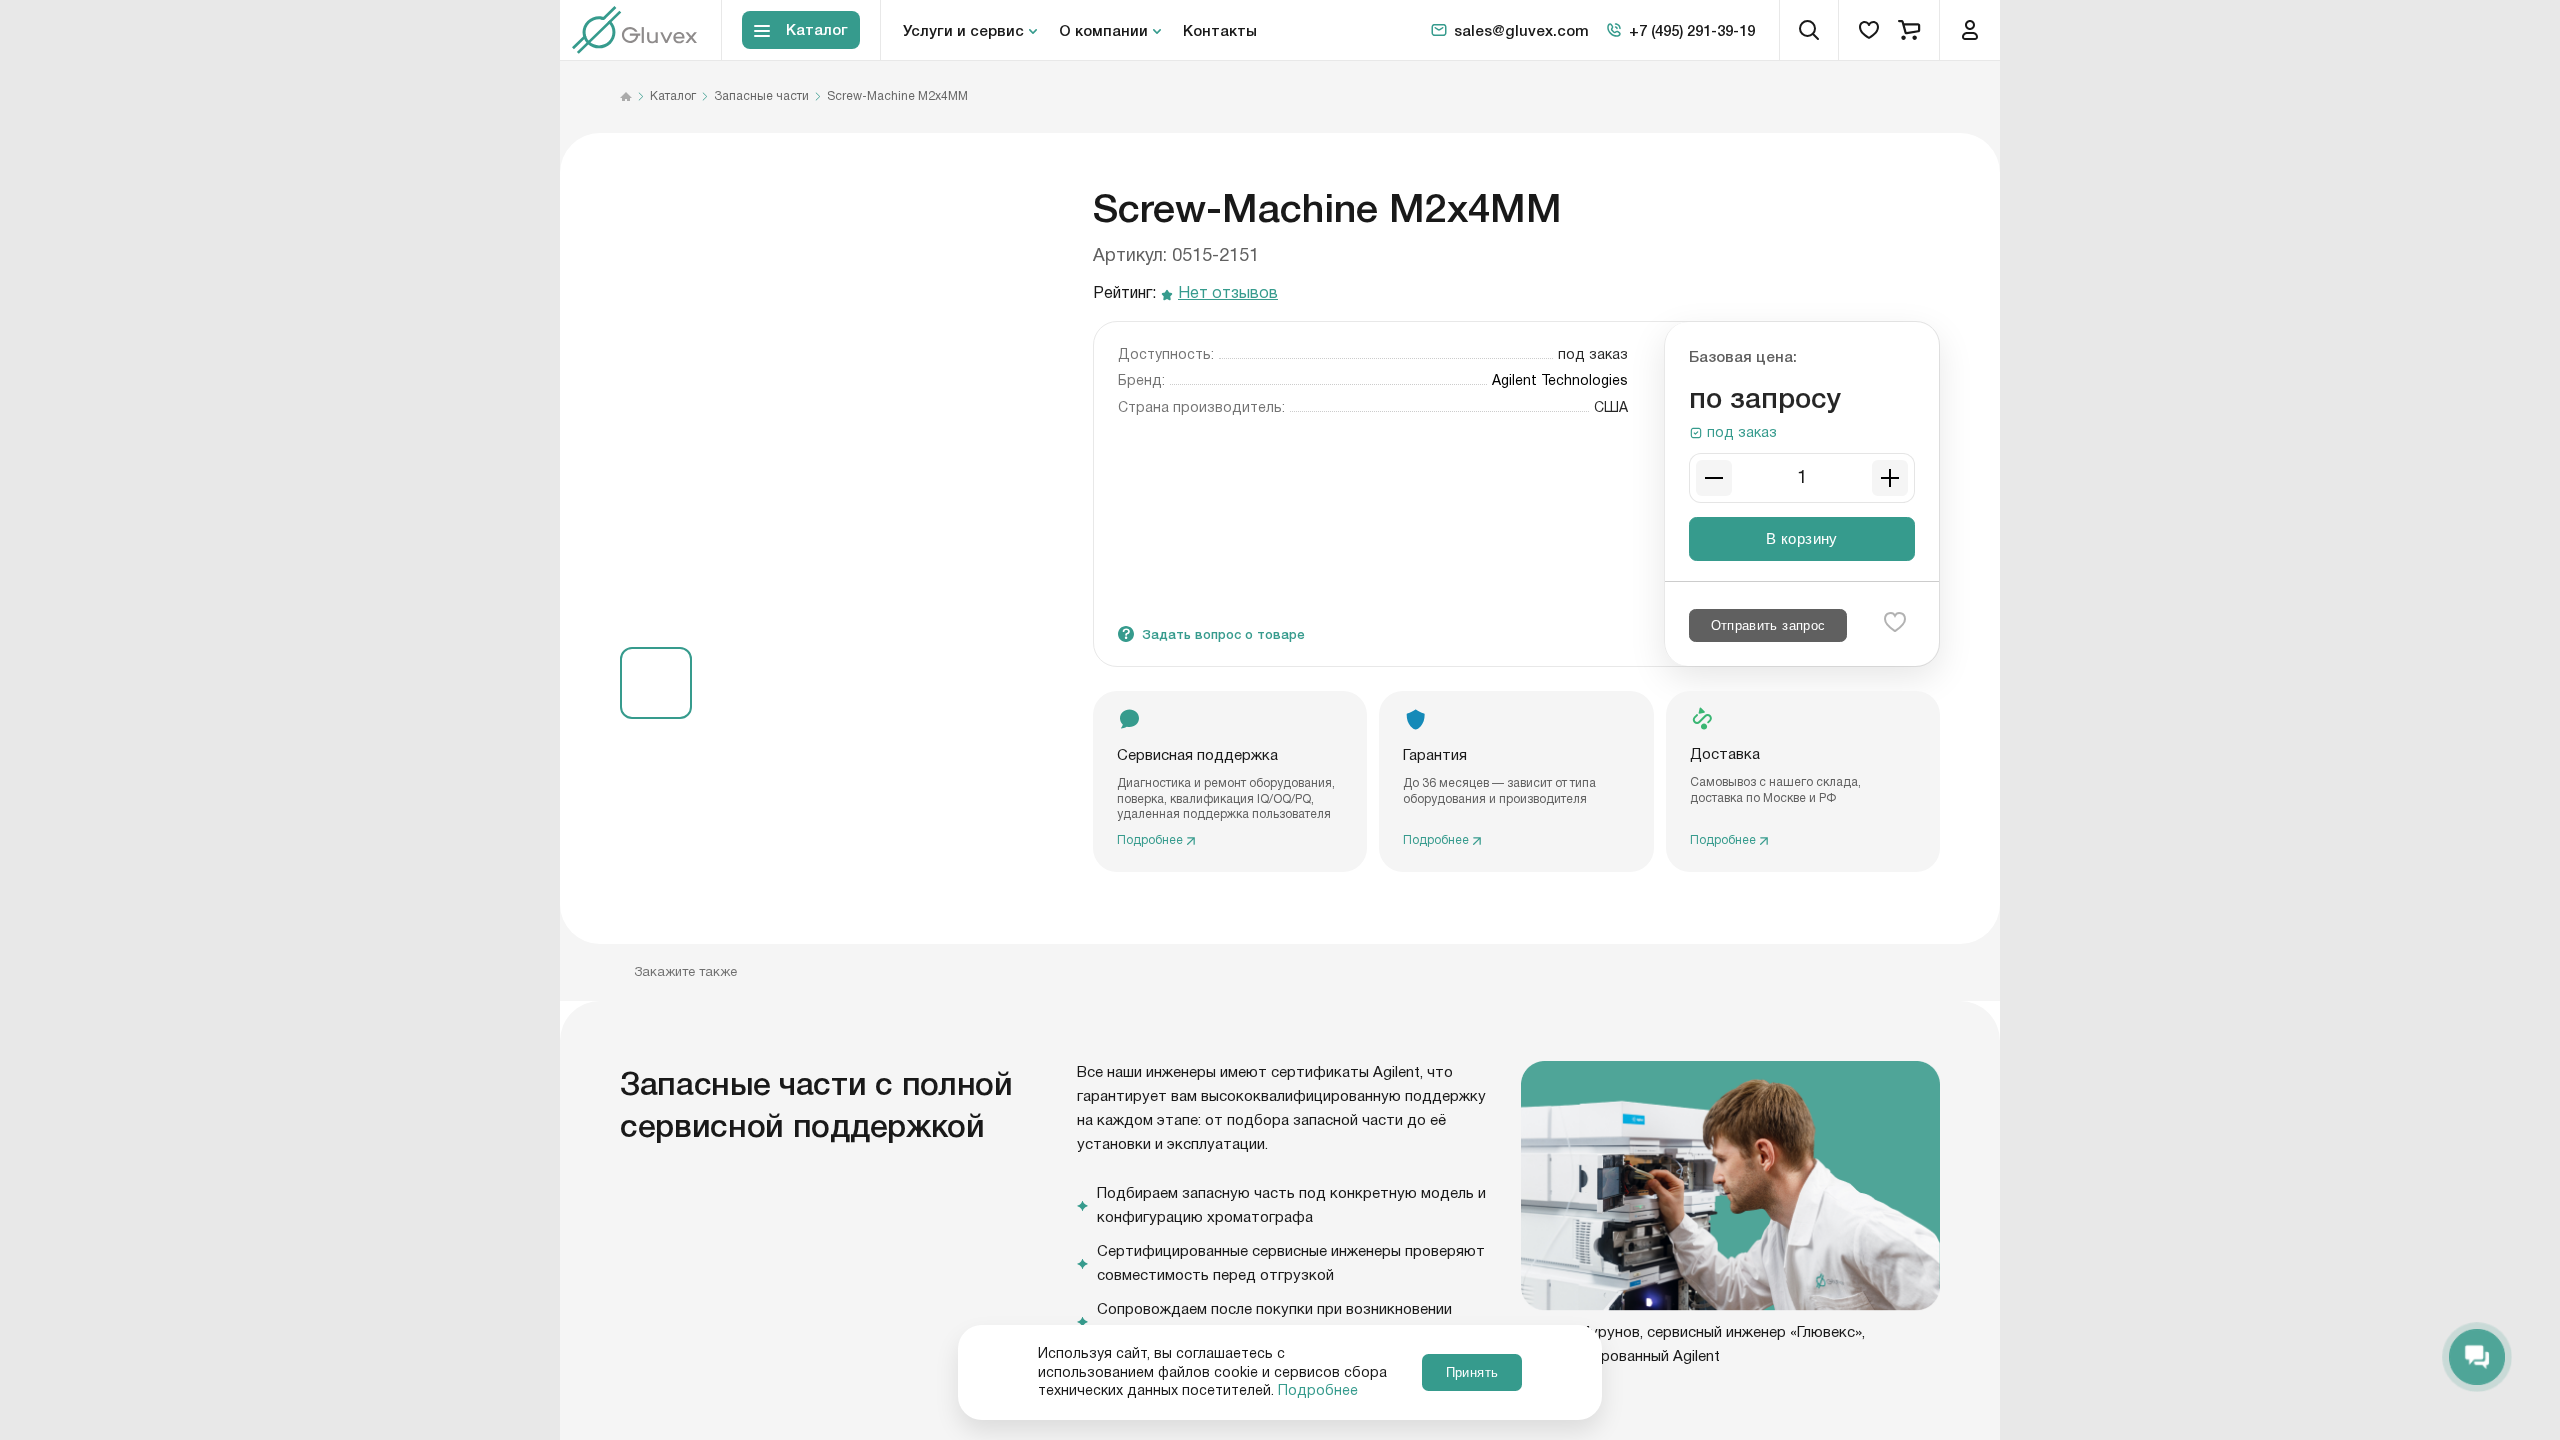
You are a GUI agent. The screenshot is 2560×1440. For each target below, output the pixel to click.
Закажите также (685, 972)
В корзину (1802, 538)
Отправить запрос (1768, 625)
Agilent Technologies (1560, 381)
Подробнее (1318, 1391)
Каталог (673, 97)
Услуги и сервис (963, 30)
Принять (1472, 1372)
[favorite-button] (1895, 622)
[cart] (1909, 30)
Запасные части (761, 97)
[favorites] (1869, 30)
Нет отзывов (1228, 294)
